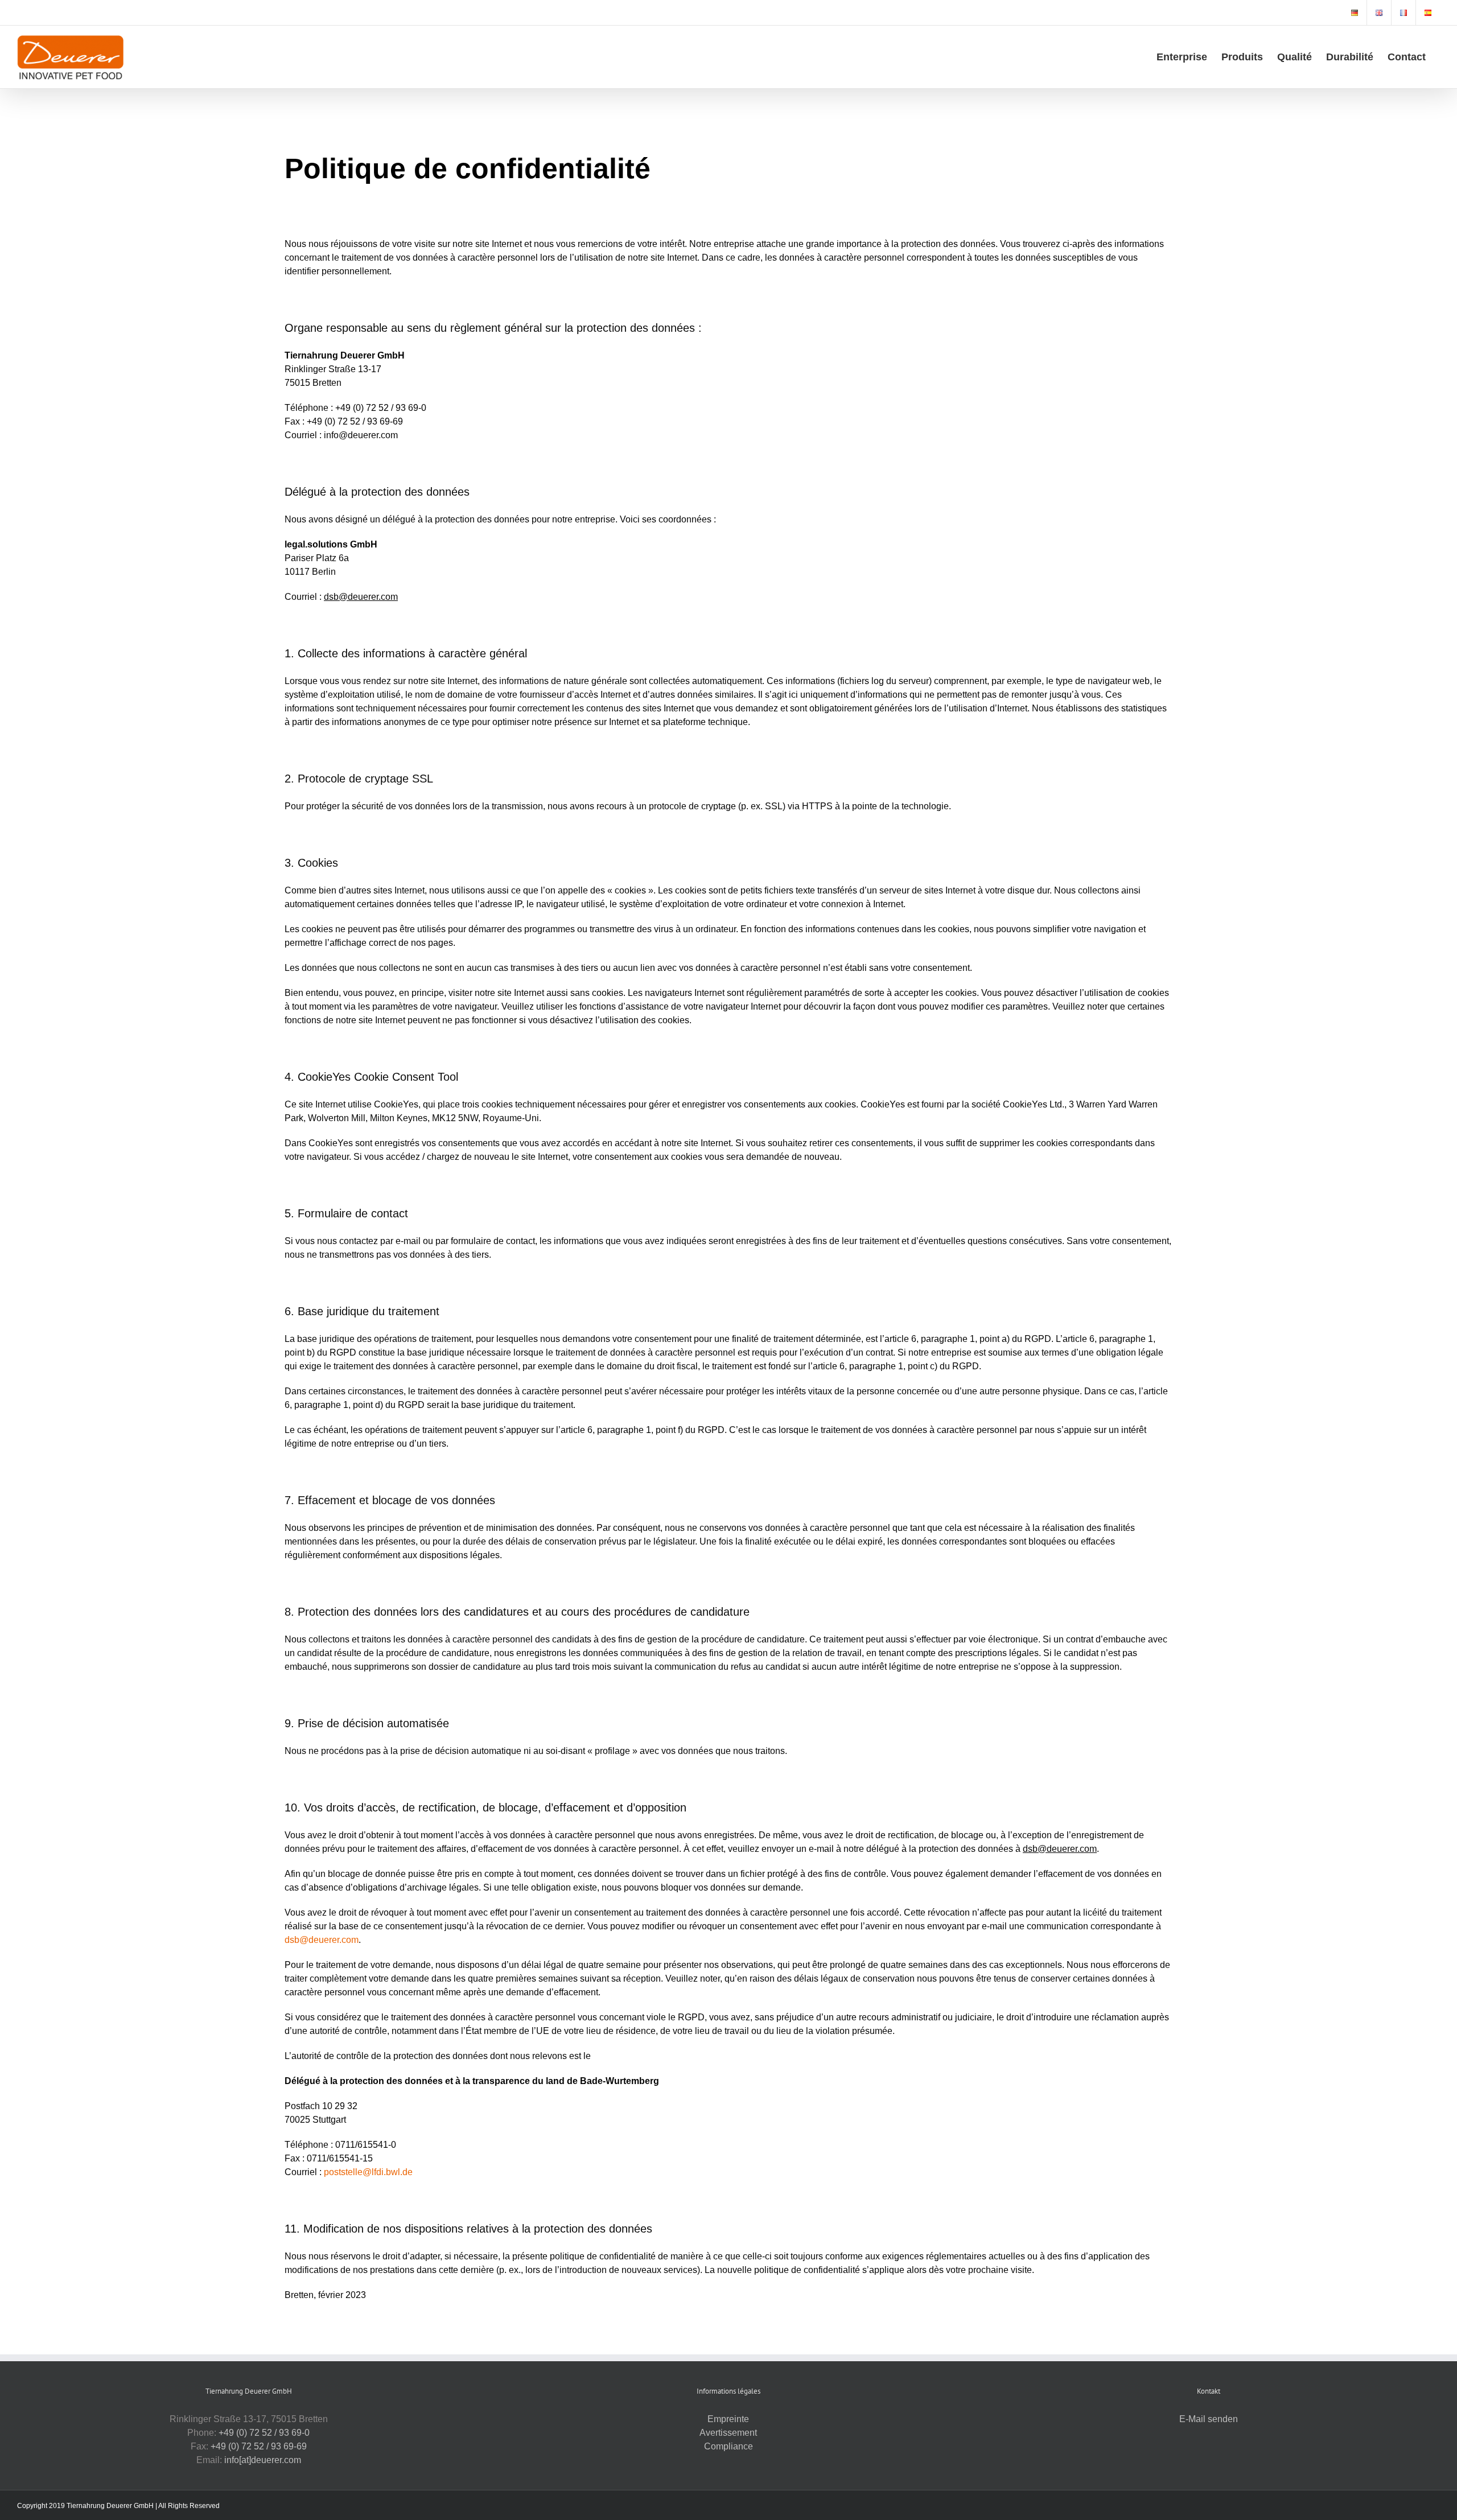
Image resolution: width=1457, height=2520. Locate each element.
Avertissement (728, 2433)
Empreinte (728, 2419)
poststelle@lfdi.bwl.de (368, 2172)
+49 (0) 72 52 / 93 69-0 (264, 2433)
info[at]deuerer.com (263, 2460)
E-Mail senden (1209, 2419)
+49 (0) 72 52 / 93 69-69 (259, 2446)
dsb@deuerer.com (322, 1940)
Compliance (728, 2446)
